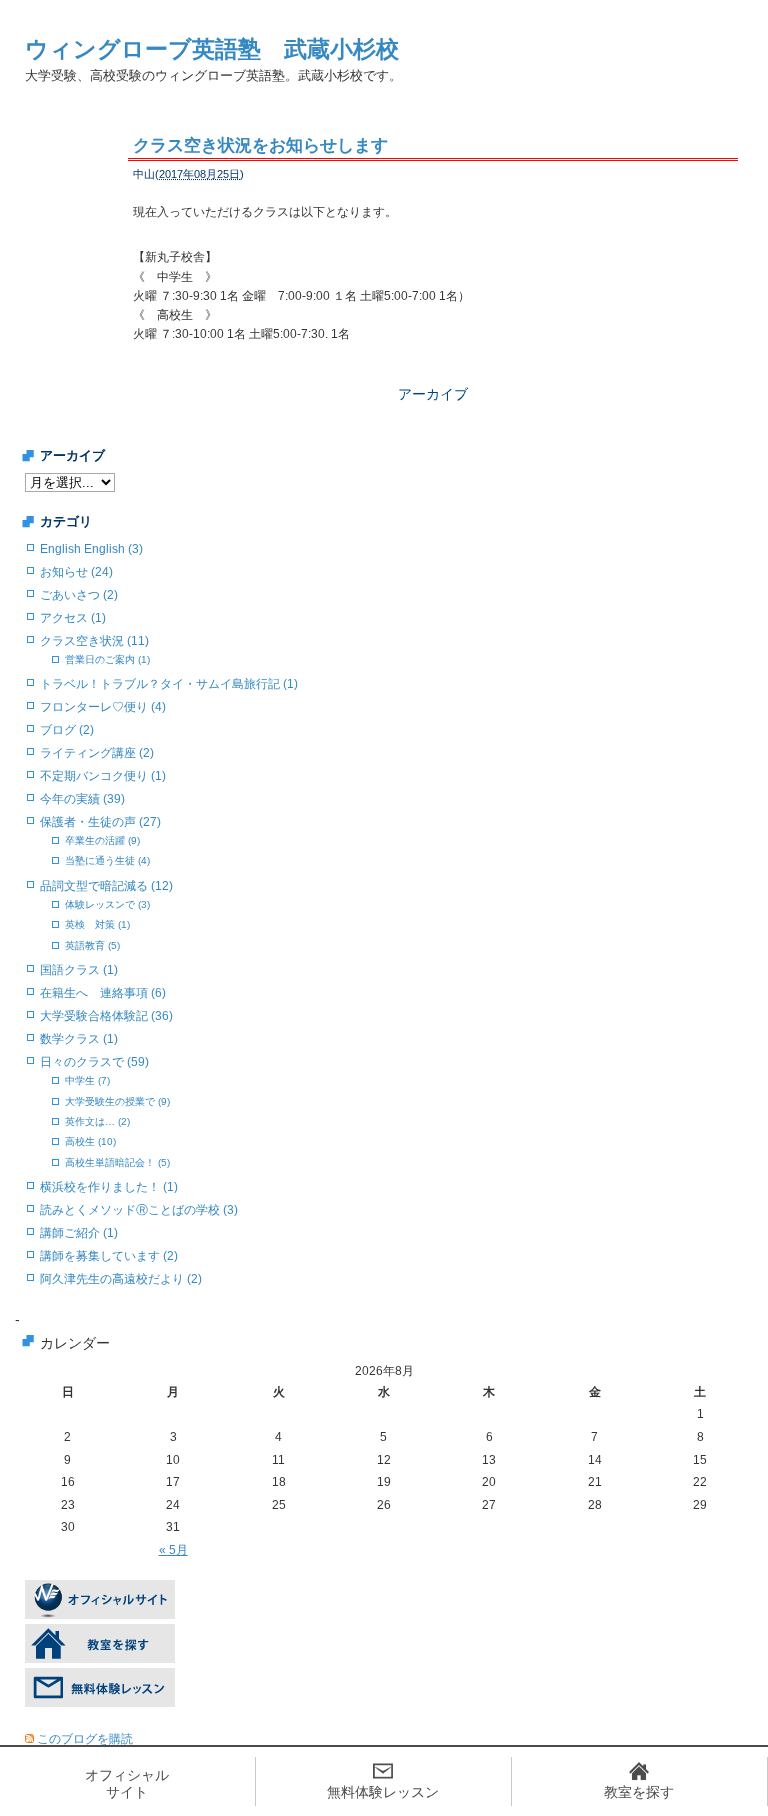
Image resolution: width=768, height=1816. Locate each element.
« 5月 (173, 1550)
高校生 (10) (90, 1141)
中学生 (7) (87, 1080)
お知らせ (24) (76, 572)
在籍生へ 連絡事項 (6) (103, 993)
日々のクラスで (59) (94, 1062)
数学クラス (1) (79, 1039)
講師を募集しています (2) (109, 1256)
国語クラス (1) (79, 970)
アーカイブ (433, 394)
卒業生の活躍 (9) (102, 840)
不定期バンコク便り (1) (103, 776)
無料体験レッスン (383, 1792)
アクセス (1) (73, 618)
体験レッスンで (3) (107, 904)
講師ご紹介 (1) (79, 1233)
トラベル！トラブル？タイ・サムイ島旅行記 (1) (169, 684)
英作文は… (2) (97, 1121)
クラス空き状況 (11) (94, 641)
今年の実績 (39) (82, 799)
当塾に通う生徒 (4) (107, 860)
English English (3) (91, 549)
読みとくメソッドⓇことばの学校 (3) (139, 1210)
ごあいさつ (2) (79, 595)
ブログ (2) (67, 730)
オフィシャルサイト (127, 1783)
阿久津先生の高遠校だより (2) (121, 1279)
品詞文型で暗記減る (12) (106, 886)
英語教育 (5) (92, 945)
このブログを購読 (85, 1739)
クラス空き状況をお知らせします (260, 145)
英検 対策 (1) (97, 924)
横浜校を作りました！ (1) (109, 1187)
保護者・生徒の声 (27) (100, 822)
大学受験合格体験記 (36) (106, 1016)
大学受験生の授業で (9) (117, 1101)
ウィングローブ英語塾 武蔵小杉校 (212, 49)
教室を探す (639, 1792)
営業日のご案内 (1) (107, 659)
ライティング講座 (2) (97, 753)
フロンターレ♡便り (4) (103, 707)
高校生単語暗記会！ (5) (117, 1162)
